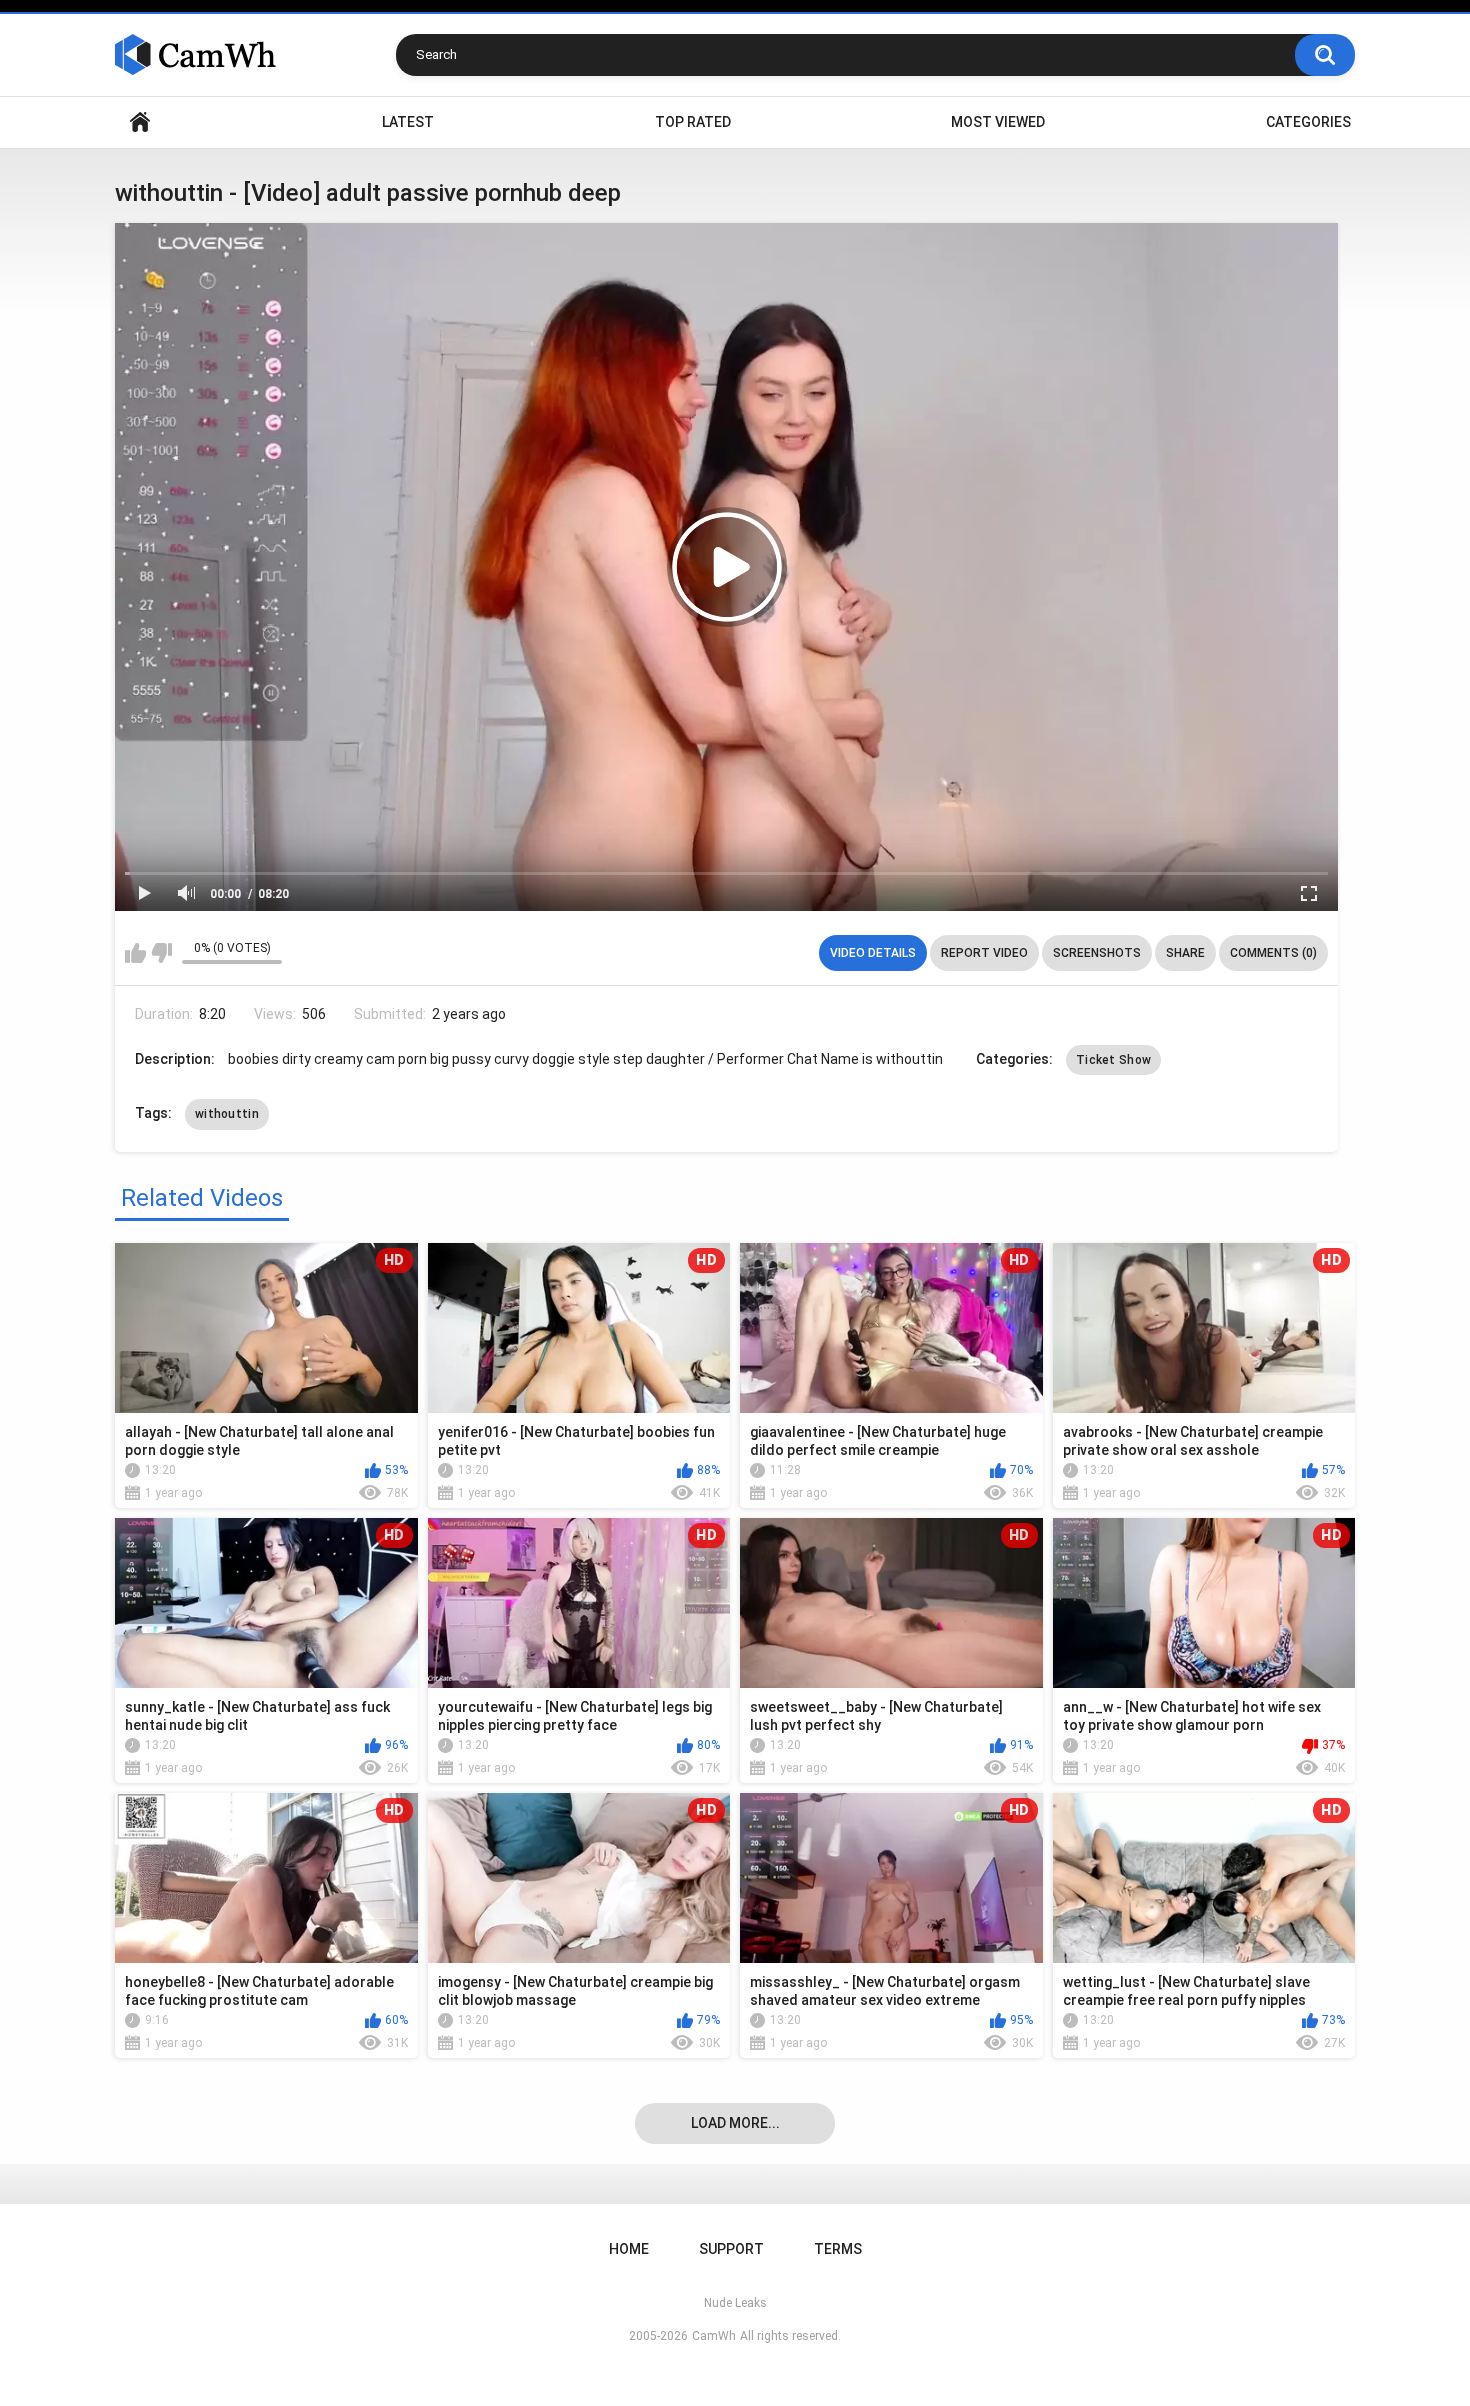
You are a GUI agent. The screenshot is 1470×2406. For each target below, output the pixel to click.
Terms (838, 2249)
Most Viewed (998, 122)
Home (140, 122)
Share (1185, 953)
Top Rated (693, 122)
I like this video (135, 953)
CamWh (714, 2336)
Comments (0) (1273, 953)
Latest (408, 122)
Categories (1308, 122)
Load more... (735, 2123)
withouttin (227, 1114)
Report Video (984, 953)
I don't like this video (161, 953)
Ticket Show (1113, 1060)
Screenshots (1097, 953)
